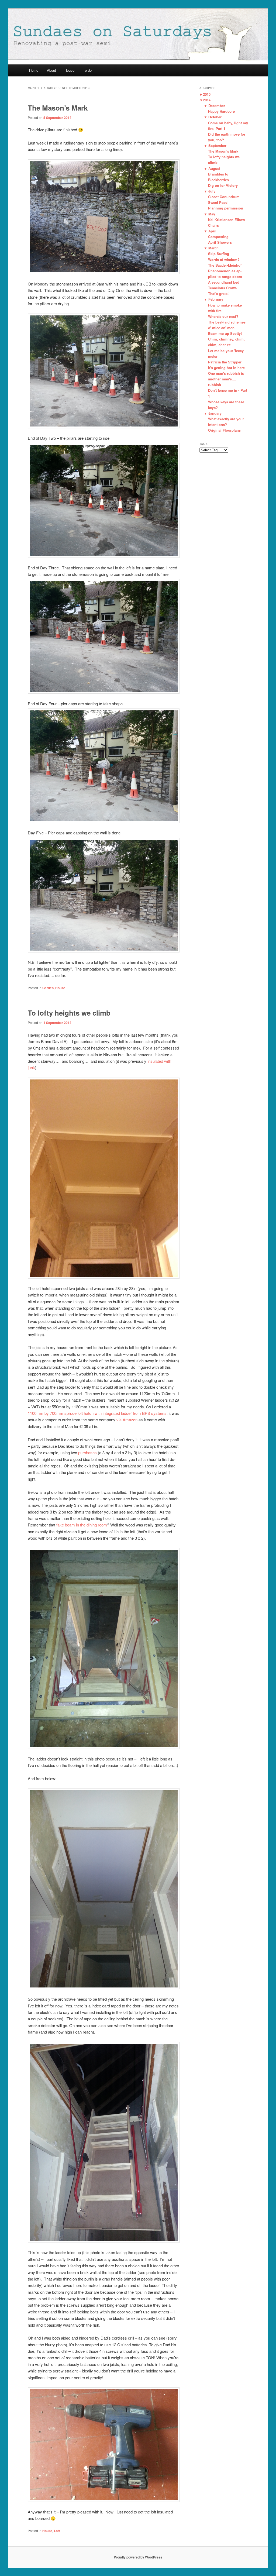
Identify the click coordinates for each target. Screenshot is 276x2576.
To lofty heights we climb (69, 1013)
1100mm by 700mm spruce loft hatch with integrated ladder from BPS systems (97, 1413)
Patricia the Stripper (225, 362)
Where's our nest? (223, 316)
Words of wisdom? (224, 259)
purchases (88, 1452)
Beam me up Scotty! (225, 333)
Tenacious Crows (222, 288)
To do (87, 70)
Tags (204, 444)
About (51, 70)
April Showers (220, 242)
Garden (48, 988)
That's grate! (218, 293)
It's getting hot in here (226, 368)
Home (34, 70)
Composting (218, 237)
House (69, 70)
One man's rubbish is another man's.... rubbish (226, 379)
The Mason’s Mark (58, 108)
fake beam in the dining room (82, 1525)
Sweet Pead (218, 202)
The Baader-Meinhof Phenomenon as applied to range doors (225, 271)
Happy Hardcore (221, 111)
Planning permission (226, 208)
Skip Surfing (219, 254)
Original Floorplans (224, 430)
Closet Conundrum (224, 197)
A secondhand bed (224, 282)
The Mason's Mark (223, 151)
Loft (57, 2531)
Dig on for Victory (223, 185)
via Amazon (127, 1420)
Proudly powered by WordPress (138, 2557)
